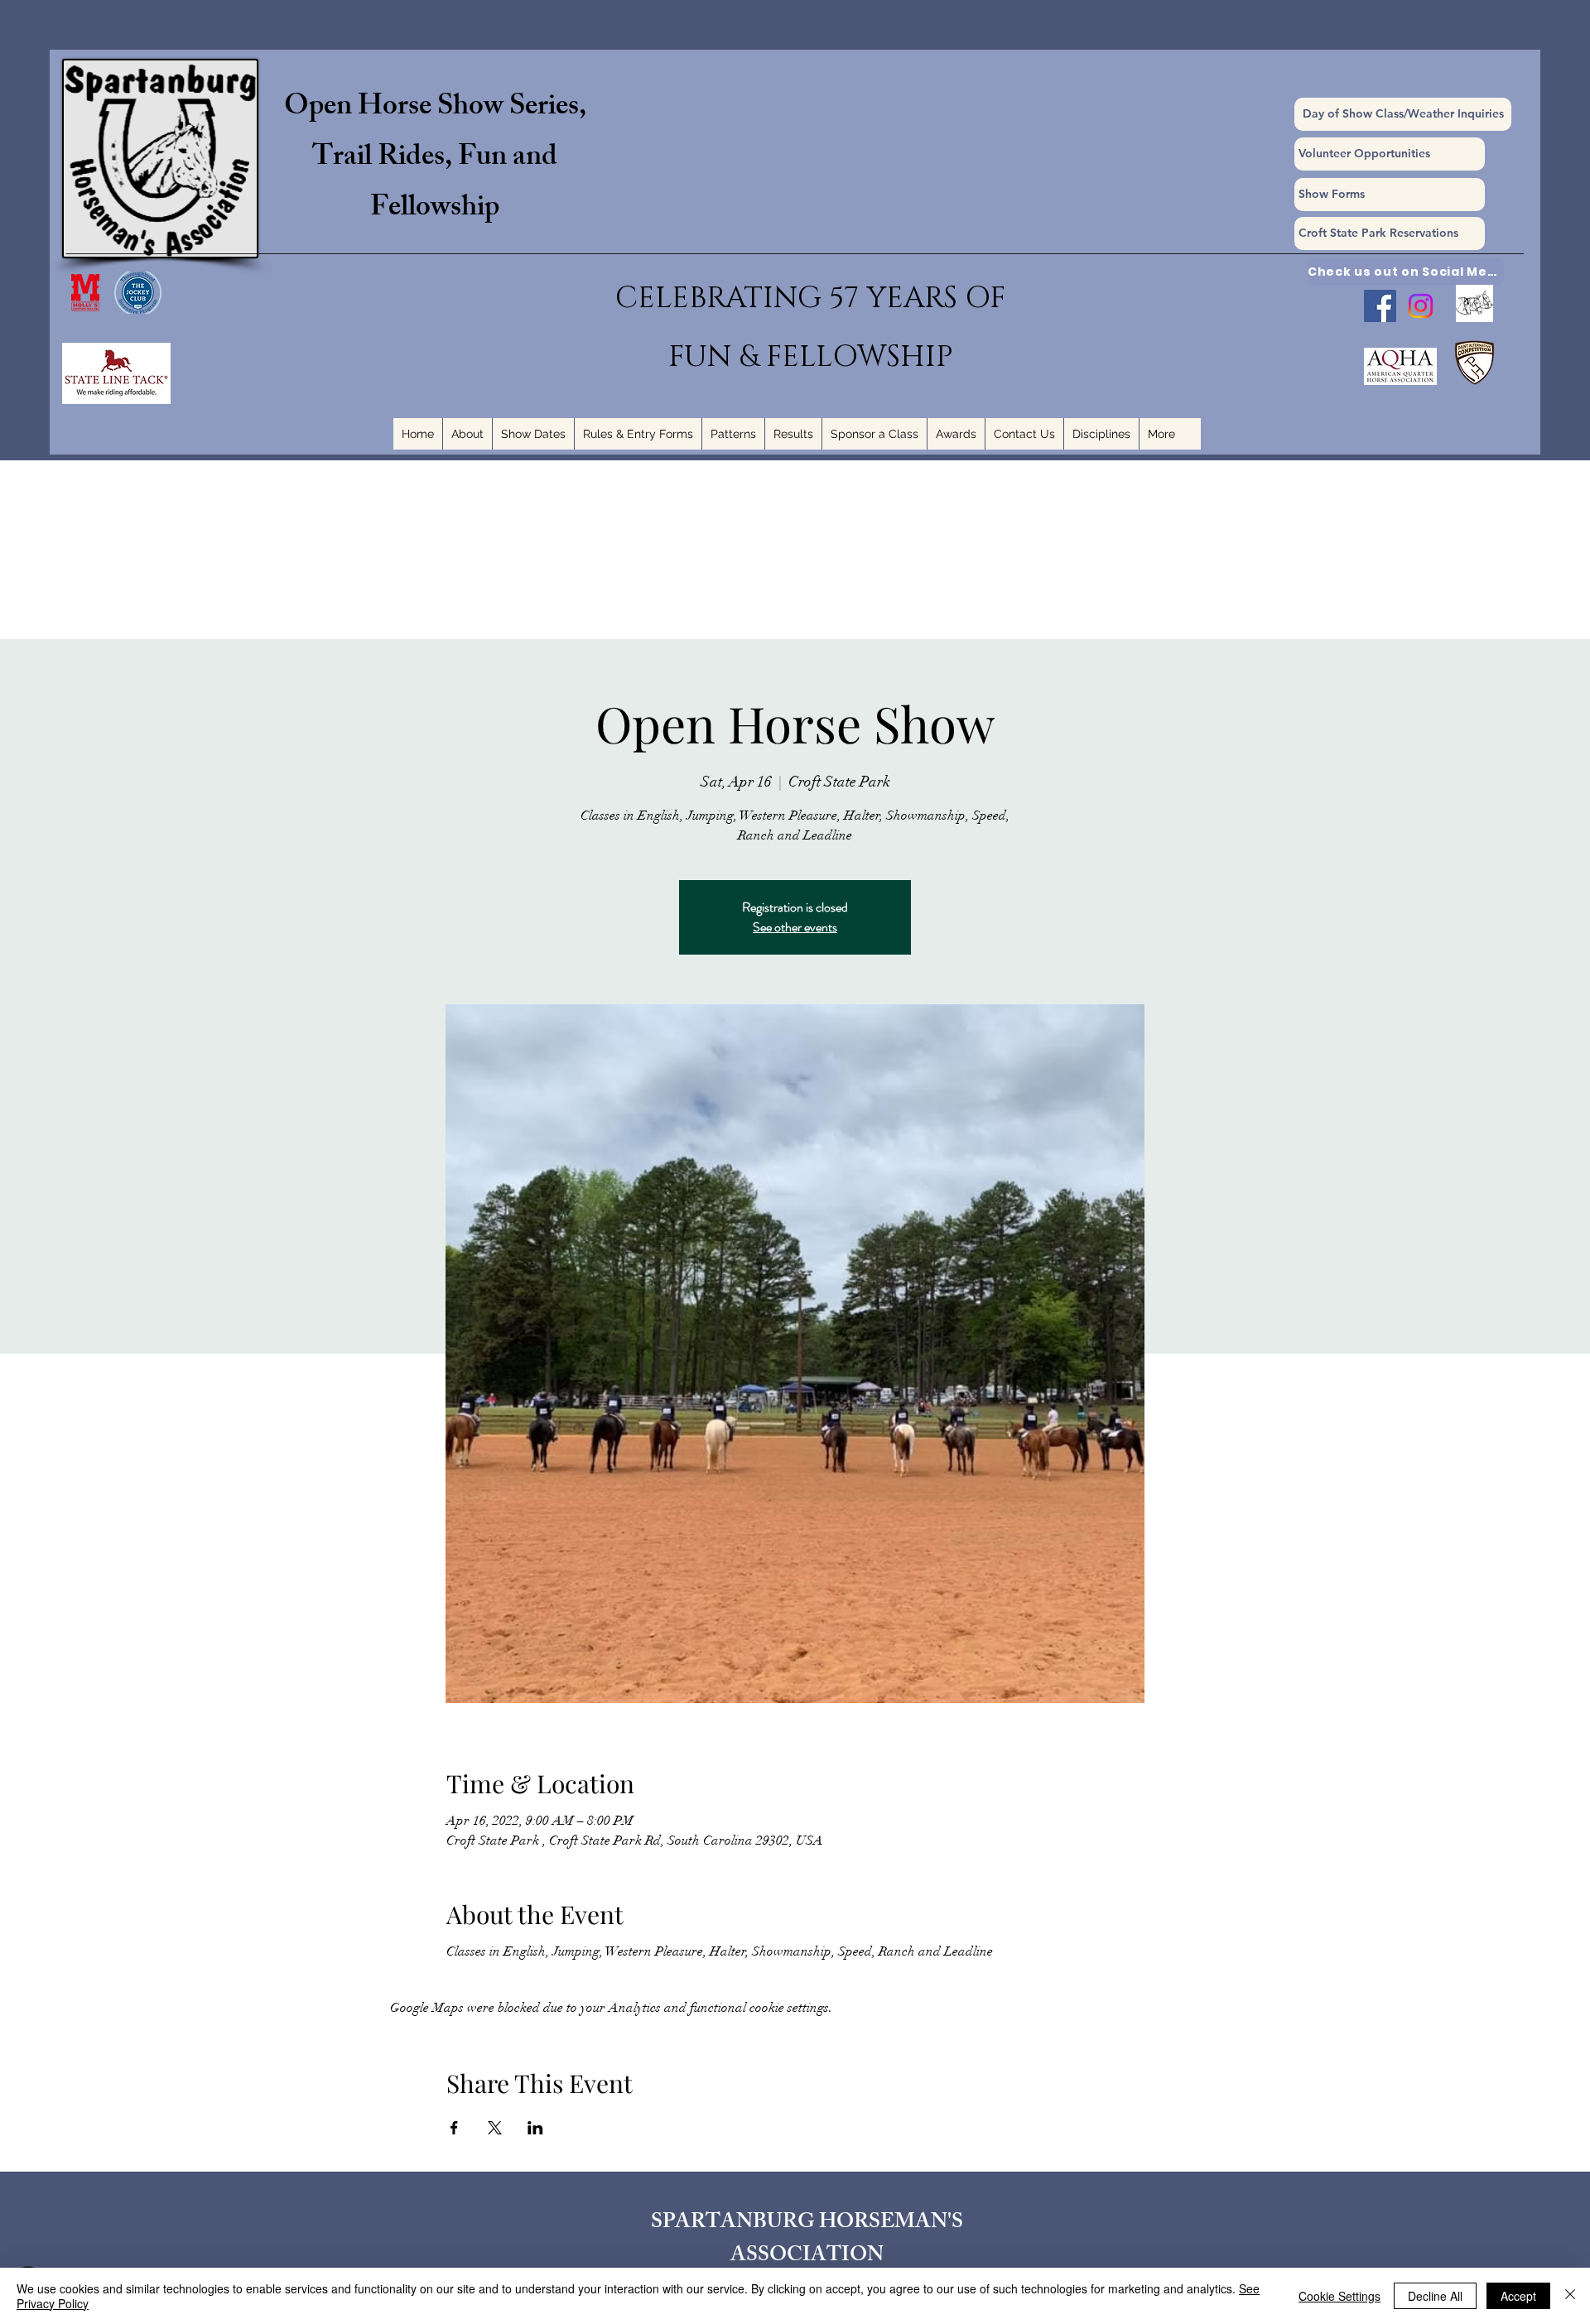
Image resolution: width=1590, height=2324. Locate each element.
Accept (1518, 2296)
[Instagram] (1421, 306)
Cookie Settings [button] (1339, 2296)
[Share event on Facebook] (454, 2128)
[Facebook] (1380, 306)
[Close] (1570, 2296)
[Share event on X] (495, 2128)
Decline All (1435, 2296)
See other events (795, 927)
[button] (1390, 195)
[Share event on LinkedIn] (535, 2128)
